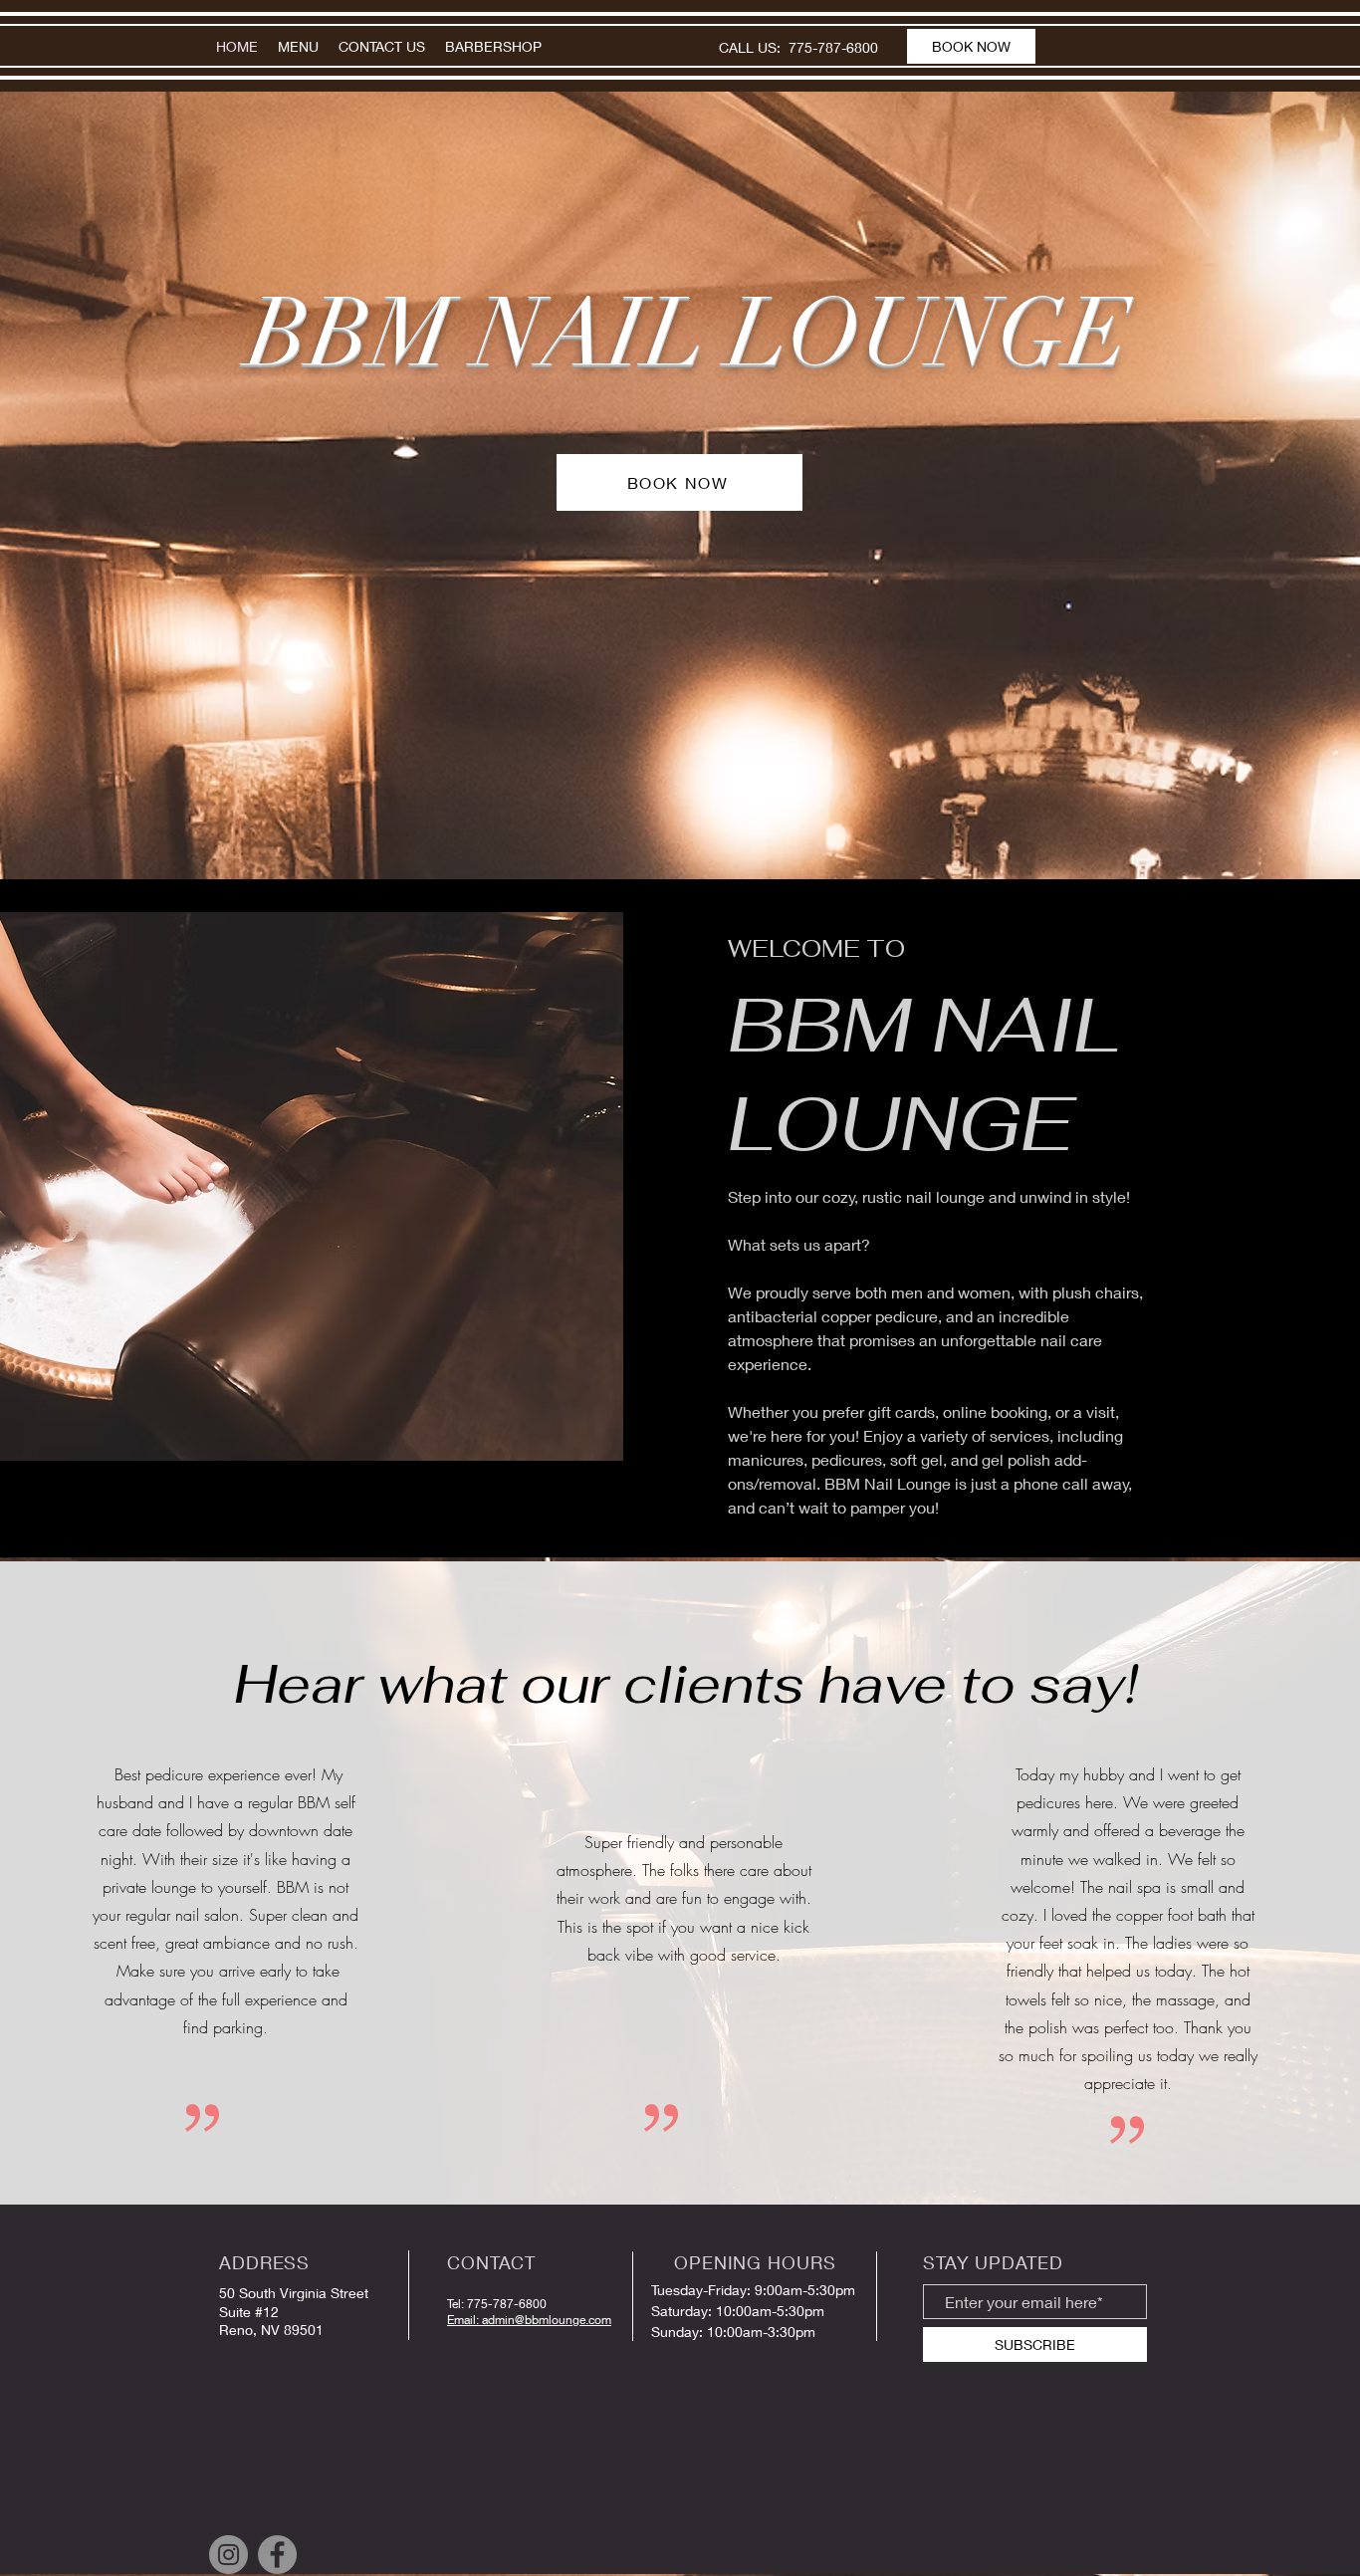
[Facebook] (277, 2555)
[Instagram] (228, 2555)
